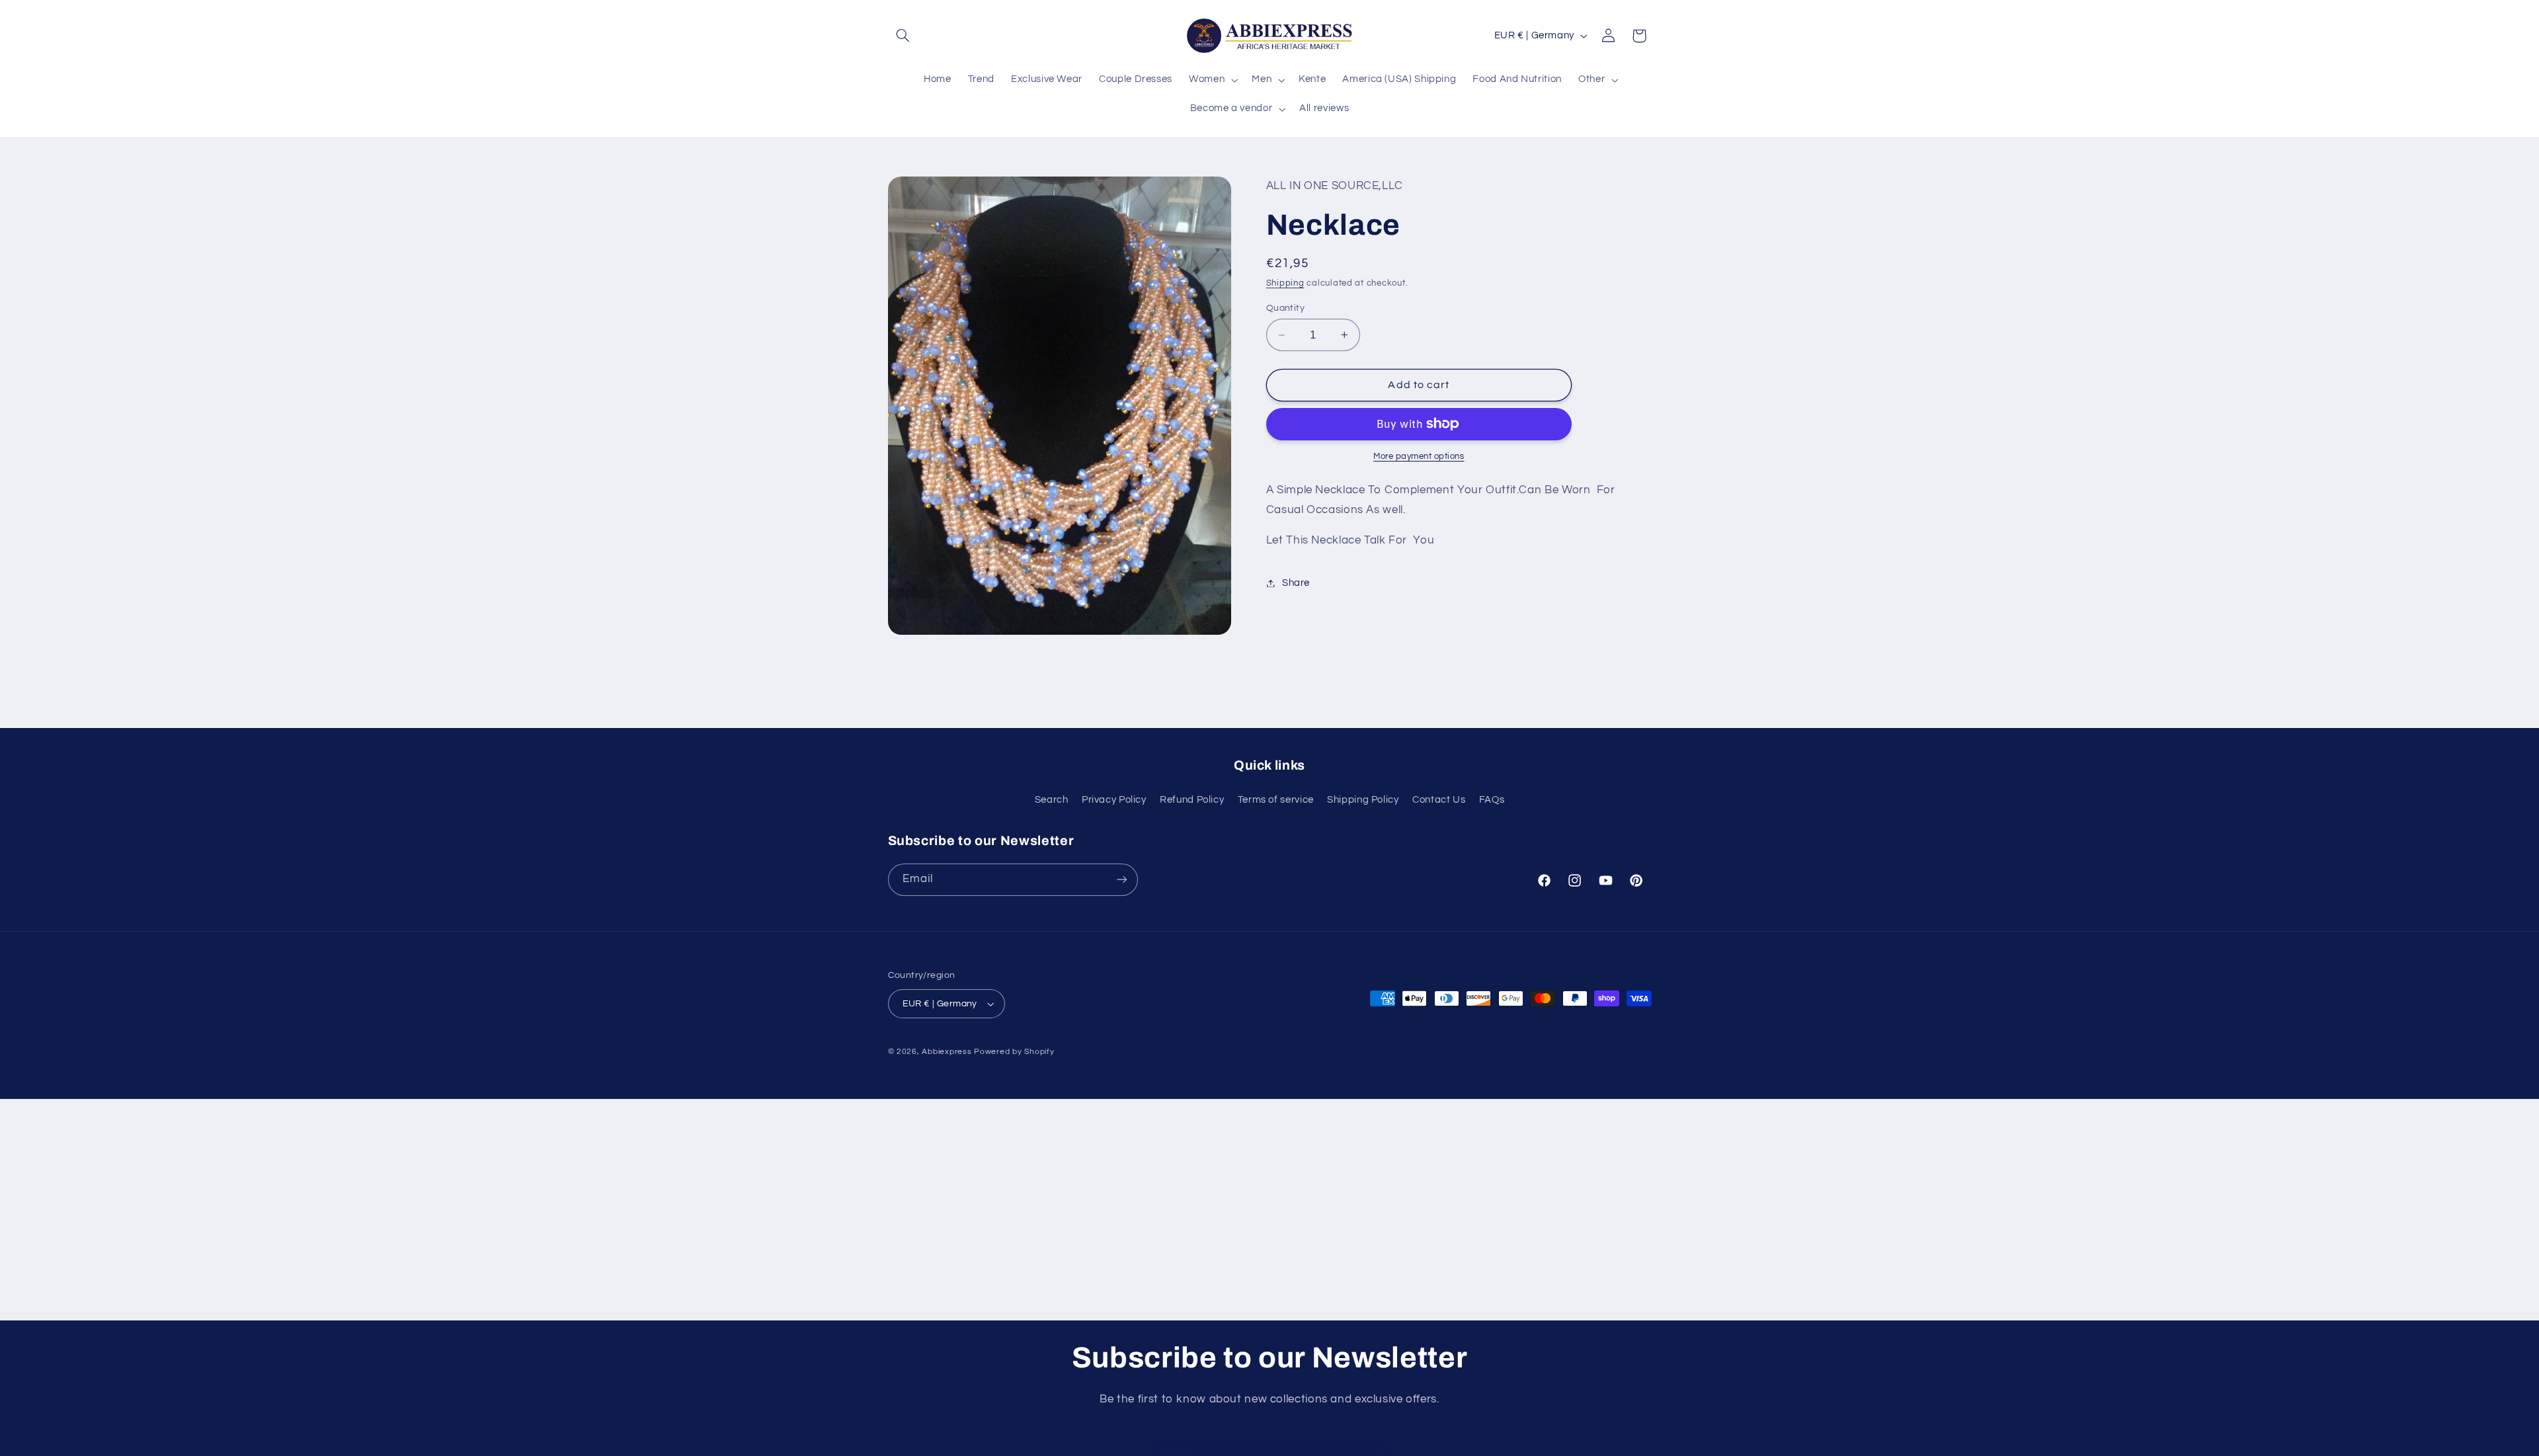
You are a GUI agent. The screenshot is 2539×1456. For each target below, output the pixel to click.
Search (1052, 800)
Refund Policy (1192, 800)
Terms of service (1276, 800)
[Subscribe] (1121, 880)
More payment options (1419, 457)
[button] (903, 36)
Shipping (1285, 283)
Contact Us (1439, 800)
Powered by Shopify (1014, 1052)
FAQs (1492, 800)
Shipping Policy (1363, 800)
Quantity (1285, 308)
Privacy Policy (1114, 800)
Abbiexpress (947, 1052)
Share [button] (1296, 583)
